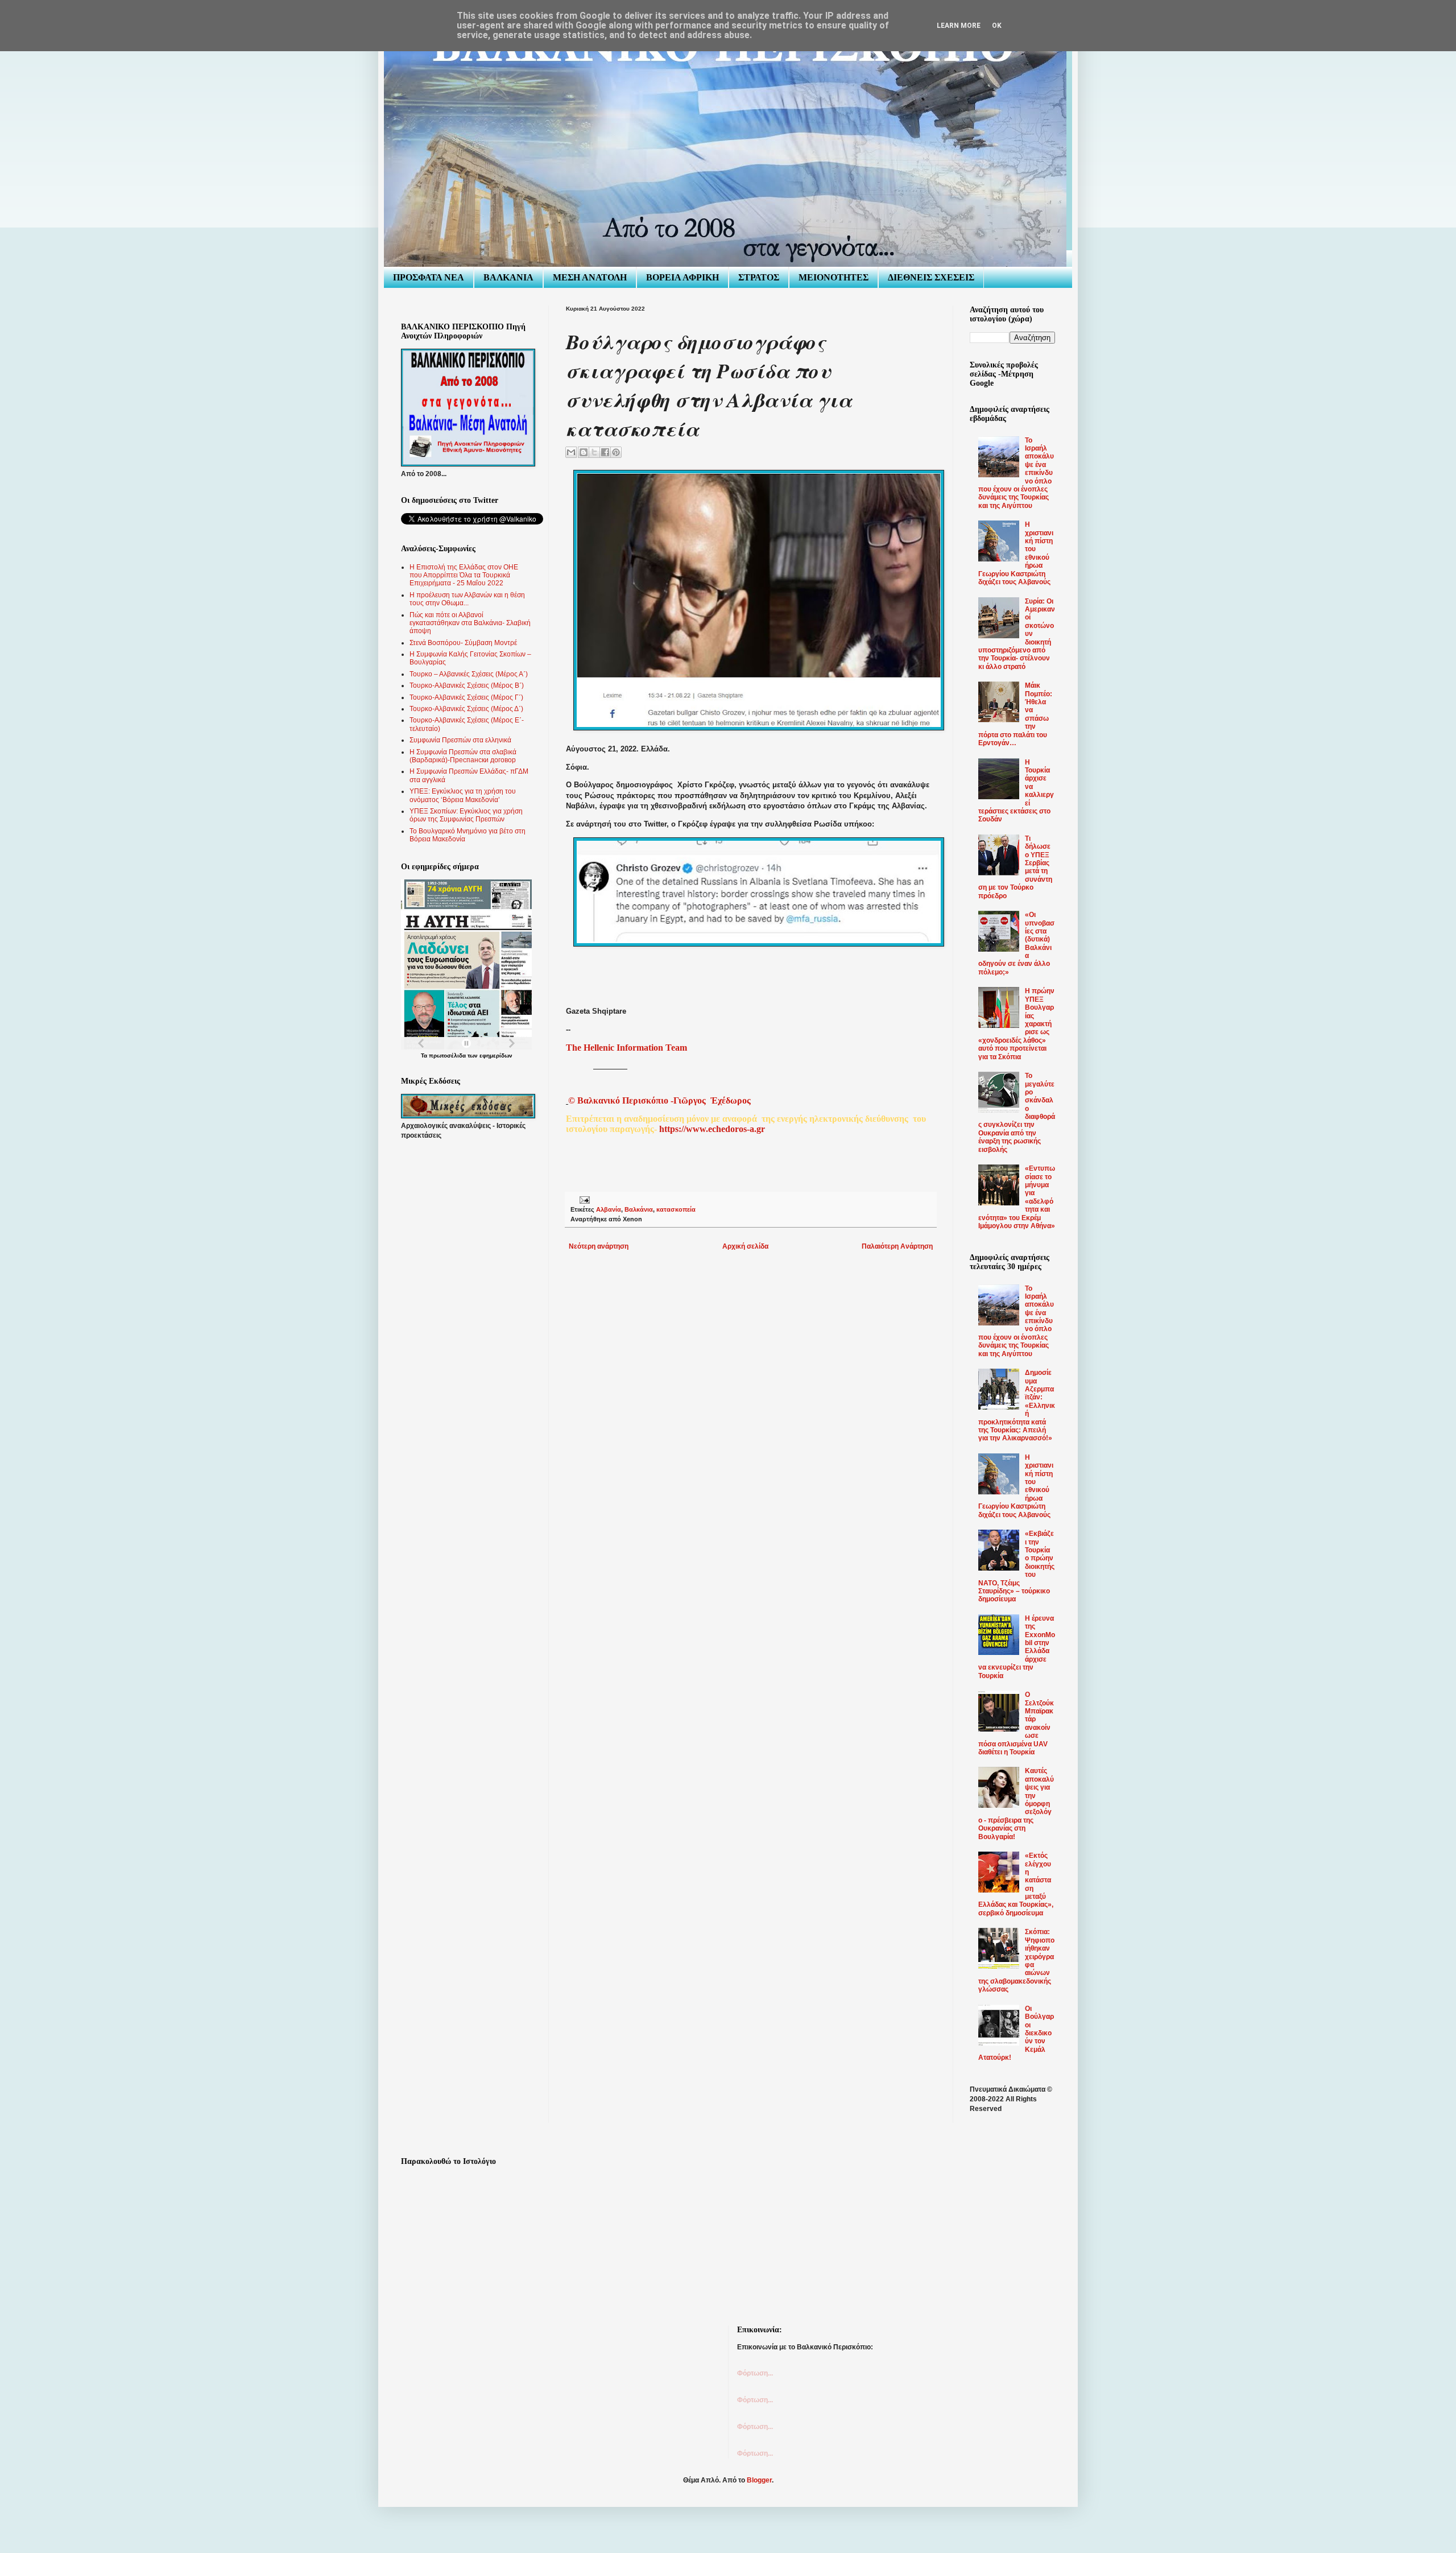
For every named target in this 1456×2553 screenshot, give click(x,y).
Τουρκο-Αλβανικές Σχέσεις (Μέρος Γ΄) (466, 697)
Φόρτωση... (755, 2373)
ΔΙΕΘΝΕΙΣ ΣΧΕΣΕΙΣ (931, 277)
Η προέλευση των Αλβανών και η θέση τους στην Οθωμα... (467, 599)
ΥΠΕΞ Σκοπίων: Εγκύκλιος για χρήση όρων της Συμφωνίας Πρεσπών (466, 815)
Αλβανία (609, 1209)
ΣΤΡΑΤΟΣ (759, 277)
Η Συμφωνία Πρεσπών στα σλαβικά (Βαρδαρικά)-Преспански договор (463, 756)
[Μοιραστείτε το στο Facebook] (605, 452)
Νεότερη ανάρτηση (599, 1246)
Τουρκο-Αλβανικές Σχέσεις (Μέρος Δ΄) (466, 709)
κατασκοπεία (676, 1209)
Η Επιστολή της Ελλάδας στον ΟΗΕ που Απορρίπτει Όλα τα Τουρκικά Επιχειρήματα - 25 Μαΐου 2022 (464, 575)
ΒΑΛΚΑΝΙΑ (508, 277)
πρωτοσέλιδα (447, 1056)
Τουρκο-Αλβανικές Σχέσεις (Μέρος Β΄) (467, 685)
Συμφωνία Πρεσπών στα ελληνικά (460, 740)
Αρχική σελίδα (745, 1246)
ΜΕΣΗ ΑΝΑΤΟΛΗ (590, 277)
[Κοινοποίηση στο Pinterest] (616, 452)
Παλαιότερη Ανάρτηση (897, 1246)
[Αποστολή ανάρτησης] (583, 1199)
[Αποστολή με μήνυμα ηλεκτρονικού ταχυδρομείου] (571, 452)
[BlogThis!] (584, 452)
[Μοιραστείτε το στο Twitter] (594, 452)
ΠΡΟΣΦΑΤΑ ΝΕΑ (429, 277)
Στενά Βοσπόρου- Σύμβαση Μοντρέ (463, 643)
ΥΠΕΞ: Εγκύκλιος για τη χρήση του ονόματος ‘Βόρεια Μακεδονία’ (463, 795)
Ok (997, 26)
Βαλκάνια (639, 1209)
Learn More (959, 26)
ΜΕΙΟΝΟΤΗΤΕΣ (834, 277)
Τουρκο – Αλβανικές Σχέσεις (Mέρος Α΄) (469, 674)
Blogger (759, 2480)
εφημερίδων (496, 1056)
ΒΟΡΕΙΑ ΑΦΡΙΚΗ (682, 277)
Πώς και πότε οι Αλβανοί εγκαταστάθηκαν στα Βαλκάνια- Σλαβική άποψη (470, 623)
